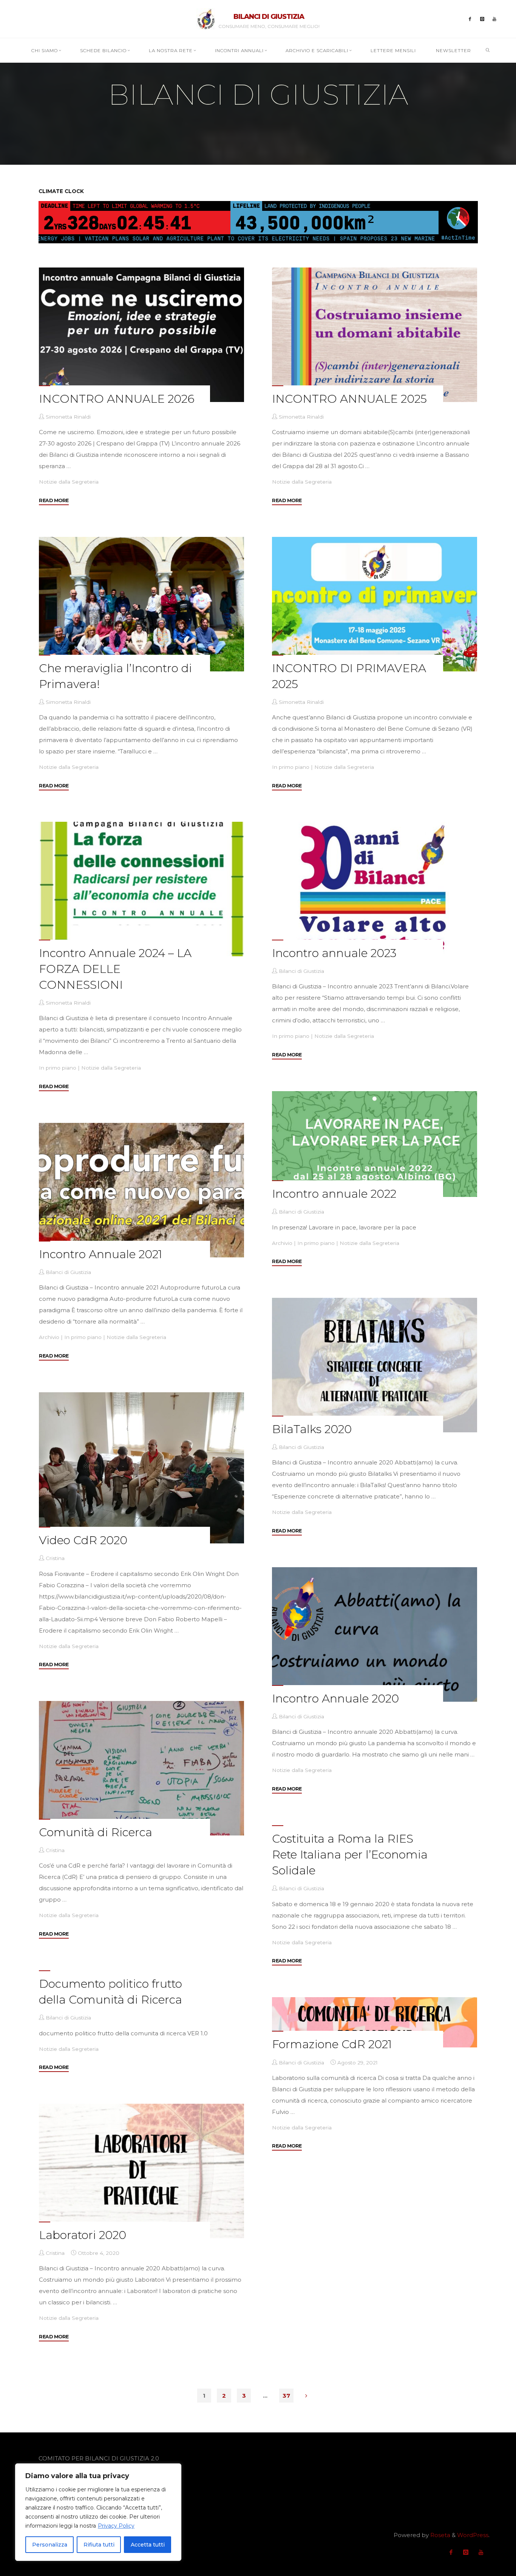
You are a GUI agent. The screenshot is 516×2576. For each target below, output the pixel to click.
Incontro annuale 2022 (334, 1194)
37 (286, 2396)
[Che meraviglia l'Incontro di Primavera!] (141, 604)
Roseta (440, 2535)
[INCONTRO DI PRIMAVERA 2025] (375, 604)
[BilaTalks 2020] (375, 1365)
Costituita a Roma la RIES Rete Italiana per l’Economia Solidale (350, 1855)
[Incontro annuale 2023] (375, 889)
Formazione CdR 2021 (332, 2044)
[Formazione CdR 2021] (375, 2022)
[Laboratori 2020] (141, 2171)
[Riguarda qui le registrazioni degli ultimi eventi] (495, 19)
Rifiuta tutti (99, 2545)
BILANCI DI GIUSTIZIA (269, 17)
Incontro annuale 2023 (334, 953)
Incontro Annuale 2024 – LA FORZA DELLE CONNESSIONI (115, 969)
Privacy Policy (116, 2526)
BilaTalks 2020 (312, 1429)
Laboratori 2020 (83, 2235)
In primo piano (291, 767)
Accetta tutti (148, 2545)
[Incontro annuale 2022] (375, 1144)
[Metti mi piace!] (470, 19)
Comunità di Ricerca (96, 1832)
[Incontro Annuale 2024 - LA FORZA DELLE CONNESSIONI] (141, 889)
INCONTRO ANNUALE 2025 (349, 399)
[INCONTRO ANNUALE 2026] (141, 335)
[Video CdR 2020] (141, 1468)
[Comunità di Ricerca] (141, 1768)
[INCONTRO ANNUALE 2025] (375, 335)
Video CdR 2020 (83, 1540)
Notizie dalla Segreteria (69, 482)
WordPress (473, 2535)
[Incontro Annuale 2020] (375, 1634)
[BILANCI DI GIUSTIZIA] (206, 18)
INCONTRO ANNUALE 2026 (117, 399)
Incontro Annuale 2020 (335, 1699)
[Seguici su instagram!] (482, 19)
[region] (98, 2512)
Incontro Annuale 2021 (100, 1254)
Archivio (282, 1243)
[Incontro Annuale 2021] (141, 1190)
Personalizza (50, 2545)
